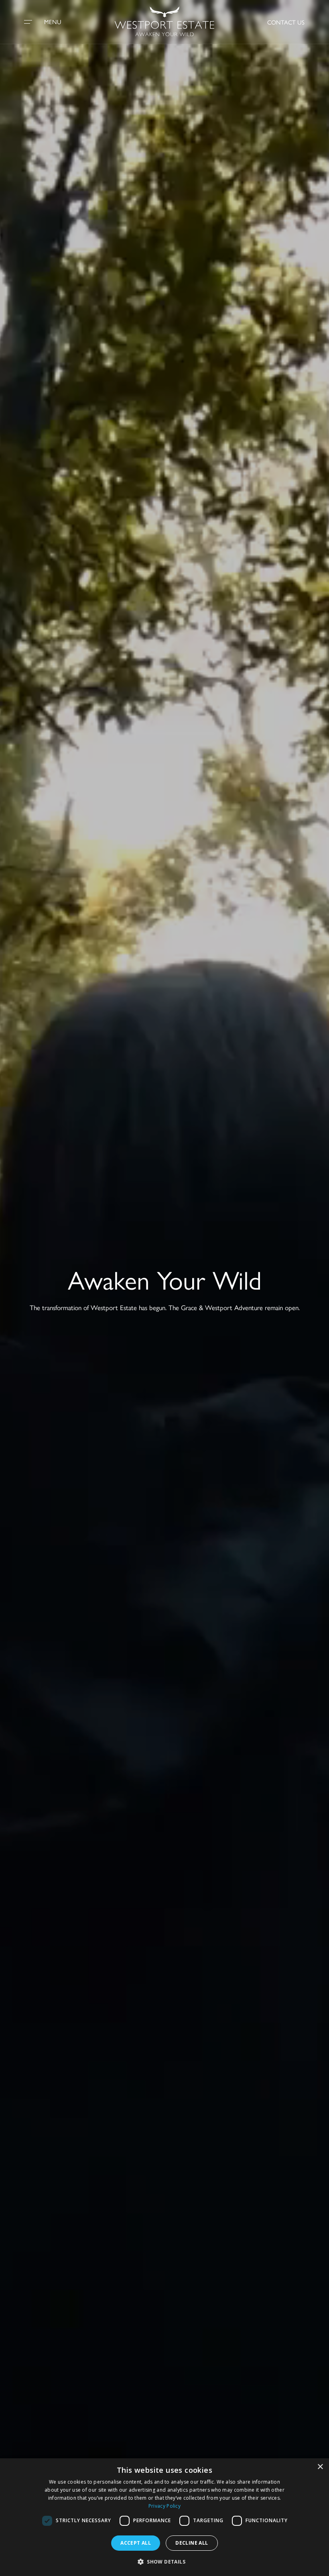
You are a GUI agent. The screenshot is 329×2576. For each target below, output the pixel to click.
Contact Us (286, 22)
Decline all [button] (192, 2543)
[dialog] (164, 2517)
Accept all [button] (136, 2543)
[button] (164, 2562)
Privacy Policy (164, 2506)
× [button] (320, 2467)
